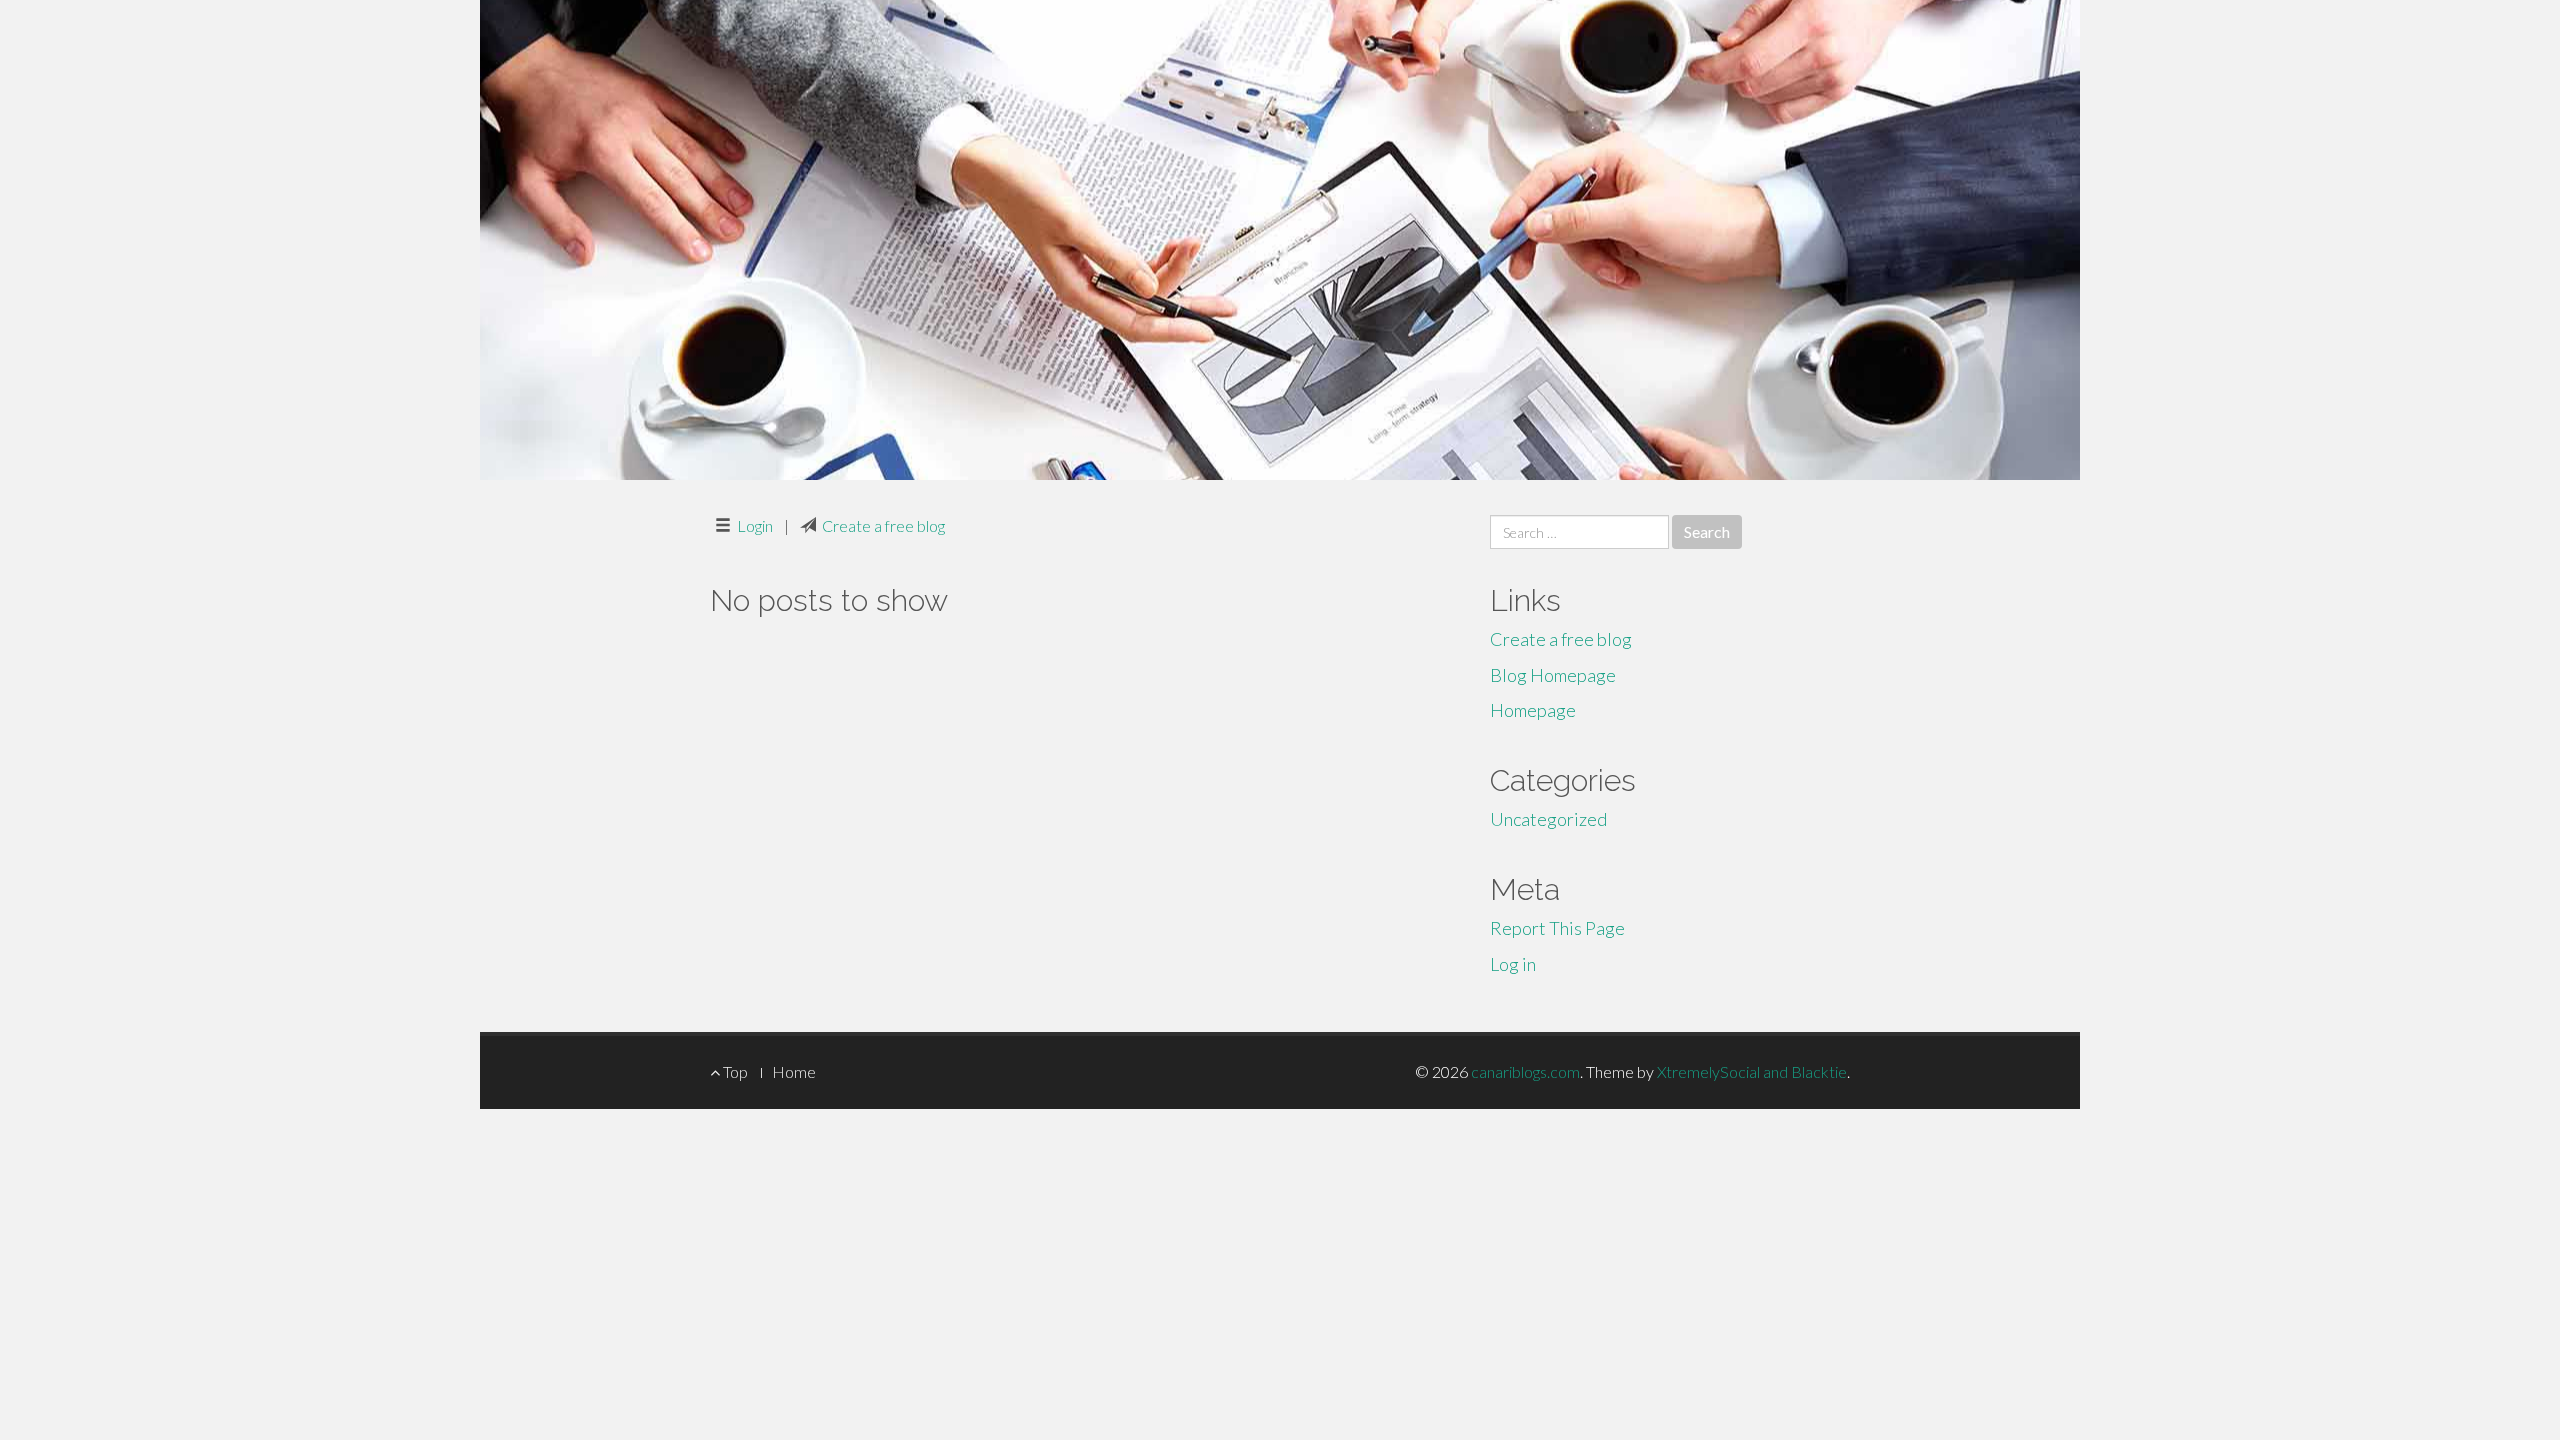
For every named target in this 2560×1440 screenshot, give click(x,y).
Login (755, 525)
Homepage (1533, 710)
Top (734, 1071)
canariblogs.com (1525, 1071)
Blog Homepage (1553, 675)
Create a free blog (883, 525)
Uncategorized (1548, 819)
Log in (1513, 964)
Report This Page (1557, 928)
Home (794, 1071)
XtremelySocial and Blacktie (1752, 1071)
